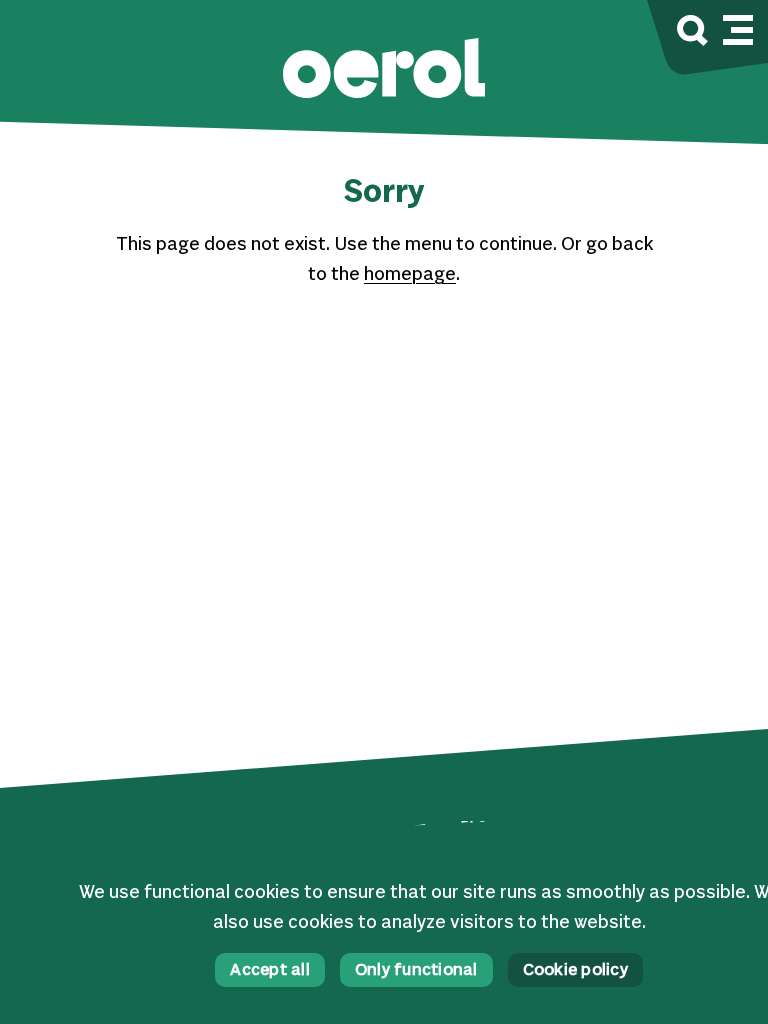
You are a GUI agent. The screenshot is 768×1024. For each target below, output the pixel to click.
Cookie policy (575, 971)
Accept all (270, 971)
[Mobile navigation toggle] (738, 27)
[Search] (692, 33)
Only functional (416, 971)
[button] (384, 70)
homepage (410, 275)
